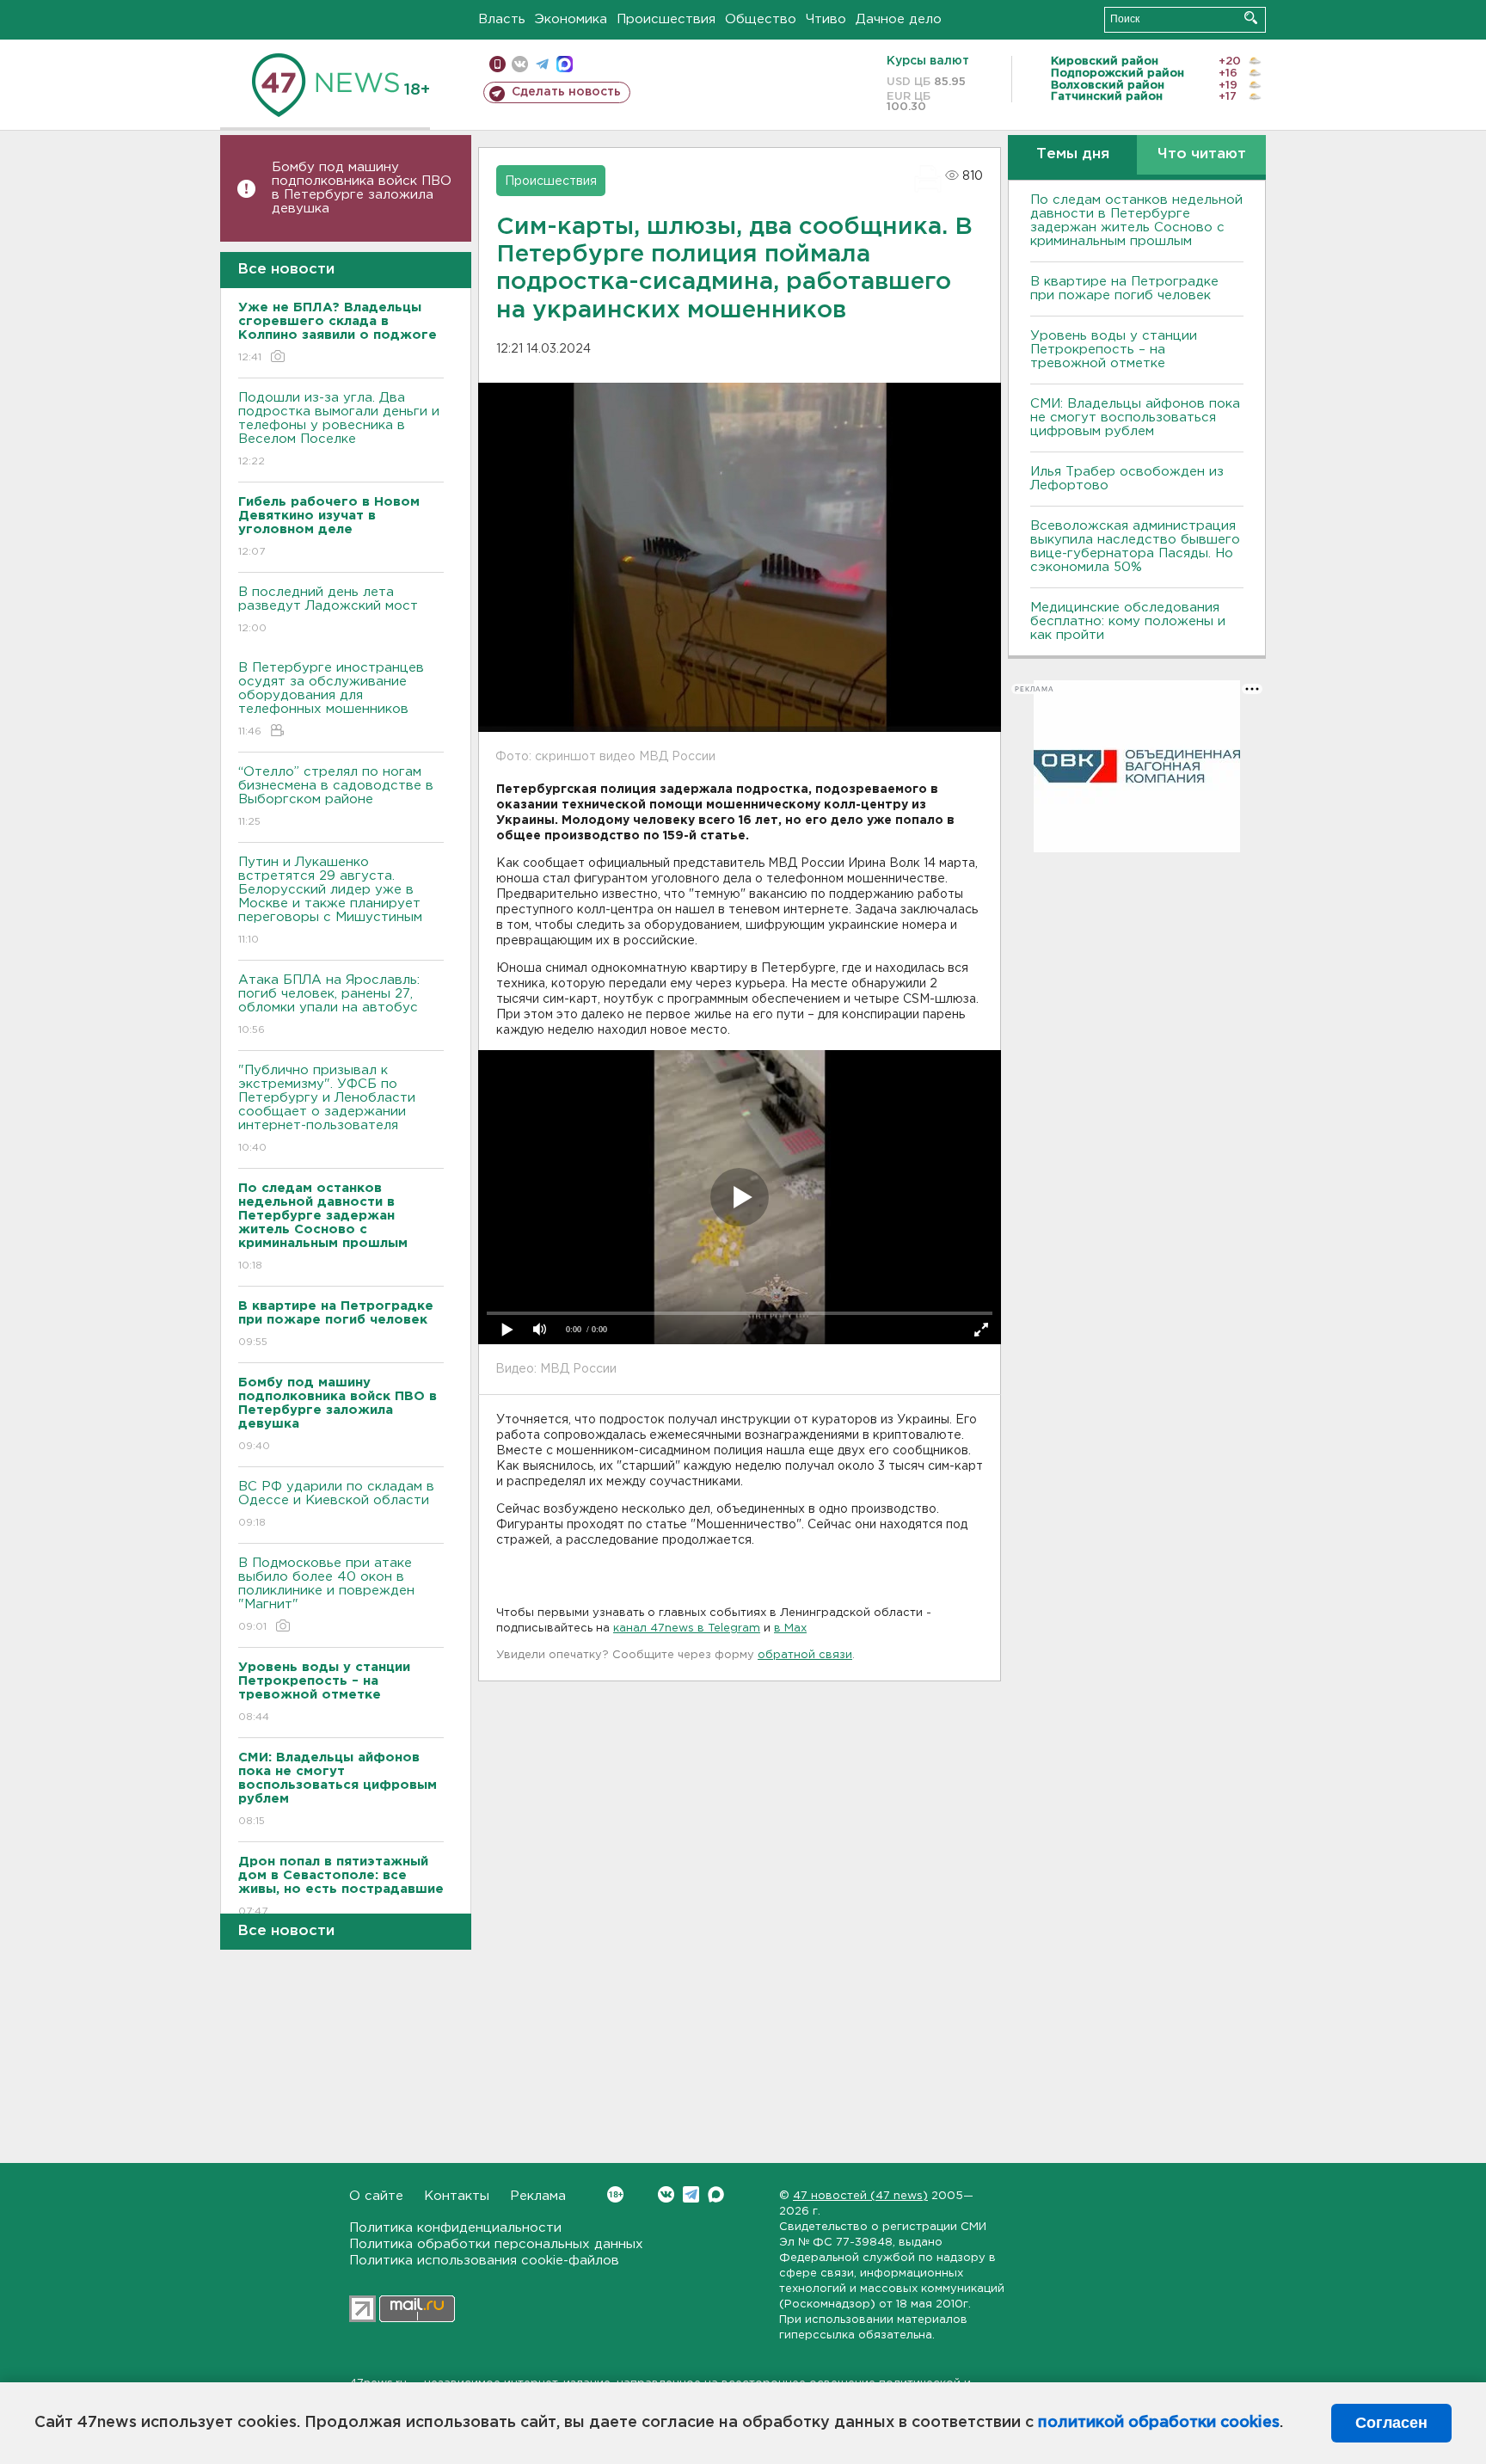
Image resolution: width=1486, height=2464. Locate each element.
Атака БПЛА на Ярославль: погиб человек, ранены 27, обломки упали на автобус (329, 1005)
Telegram (691, 2194)
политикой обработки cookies (1159, 2423)
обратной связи (805, 1655)
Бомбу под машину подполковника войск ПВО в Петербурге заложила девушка (362, 188)
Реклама (538, 2196)
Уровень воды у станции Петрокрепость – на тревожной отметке (1114, 350)
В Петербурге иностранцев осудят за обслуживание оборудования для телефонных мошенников (331, 699)
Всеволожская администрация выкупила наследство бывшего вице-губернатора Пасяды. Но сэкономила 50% (1135, 547)
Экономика (571, 19)
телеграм (542, 64)
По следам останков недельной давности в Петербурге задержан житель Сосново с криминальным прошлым (1136, 221)
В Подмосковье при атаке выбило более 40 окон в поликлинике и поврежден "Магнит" (326, 1595)
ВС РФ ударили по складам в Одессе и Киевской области (336, 1504)
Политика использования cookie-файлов (484, 2261)
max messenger (565, 64)
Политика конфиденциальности (455, 2228)
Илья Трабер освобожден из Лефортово (1127, 479)
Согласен (1391, 2423)
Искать (1251, 18)
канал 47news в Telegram (687, 1628)
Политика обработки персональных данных (496, 2244)
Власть (502, 19)
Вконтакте (666, 2194)
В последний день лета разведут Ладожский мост (328, 610)
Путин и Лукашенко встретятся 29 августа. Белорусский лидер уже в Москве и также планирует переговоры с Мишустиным (330, 900)
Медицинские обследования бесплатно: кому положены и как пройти (1128, 621)
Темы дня (1073, 154)
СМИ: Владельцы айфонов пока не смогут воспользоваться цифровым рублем (1135, 418)
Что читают (1202, 154)
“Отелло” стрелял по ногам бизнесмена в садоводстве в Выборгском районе (336, 796)
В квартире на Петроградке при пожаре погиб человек (1124, 289)
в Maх (790, 1628)
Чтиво (826, 19)
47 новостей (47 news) (860, 2196)
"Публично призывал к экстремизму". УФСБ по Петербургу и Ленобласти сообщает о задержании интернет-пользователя (327, 1109)
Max (716, 2194)
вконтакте (520, 64)
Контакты (457, 2196)
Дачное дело (899, 19)
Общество (761, 19)
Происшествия (666, 19)
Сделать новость (566, 92)
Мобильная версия (497, 64)
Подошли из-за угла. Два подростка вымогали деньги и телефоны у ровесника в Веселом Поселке (339, 429)
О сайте (376, 2196)
